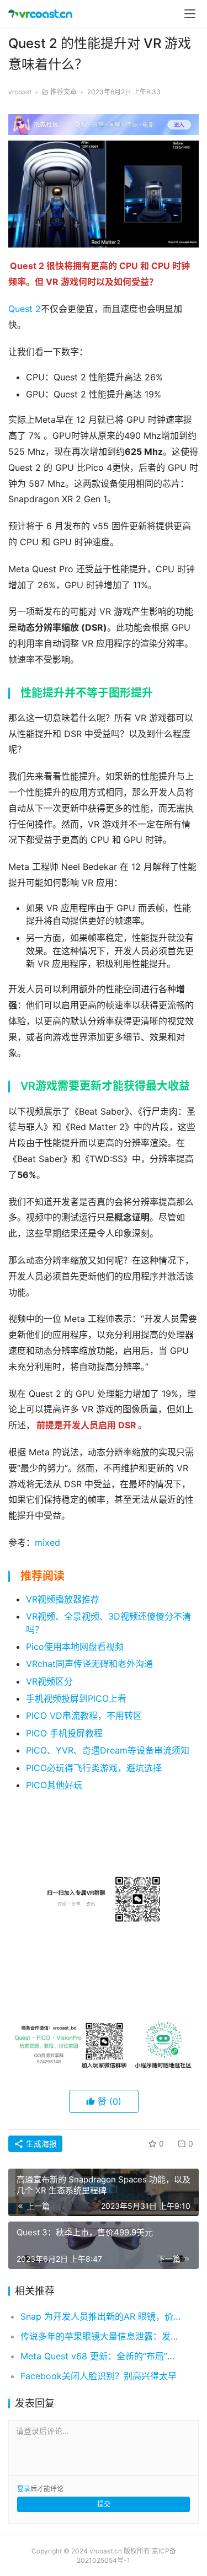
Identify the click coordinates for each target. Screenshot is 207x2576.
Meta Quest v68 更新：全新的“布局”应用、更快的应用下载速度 (101, 2356)
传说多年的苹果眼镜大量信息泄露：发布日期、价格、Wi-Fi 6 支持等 (101, 2336)
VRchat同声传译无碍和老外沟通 (89, 1664)
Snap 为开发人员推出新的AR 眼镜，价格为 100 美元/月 (101, 2316)
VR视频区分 (49, 1681)
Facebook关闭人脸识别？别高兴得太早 (99, 2376)
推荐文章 (63, 92)
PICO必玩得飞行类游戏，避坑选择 (94, 1768)
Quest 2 (25, 309)
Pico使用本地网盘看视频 (75, 1647)
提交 (104, 2504)
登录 (24, 2489)
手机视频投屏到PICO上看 (76, 1698)
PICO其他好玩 (54, 1785)
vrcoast (20, 92)
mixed (47, 1542)
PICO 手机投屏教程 (64, 1733)
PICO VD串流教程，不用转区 (84, 1715)
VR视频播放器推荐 (63, 1599)
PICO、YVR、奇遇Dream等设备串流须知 (108, 1750)
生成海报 (40, 2144)
